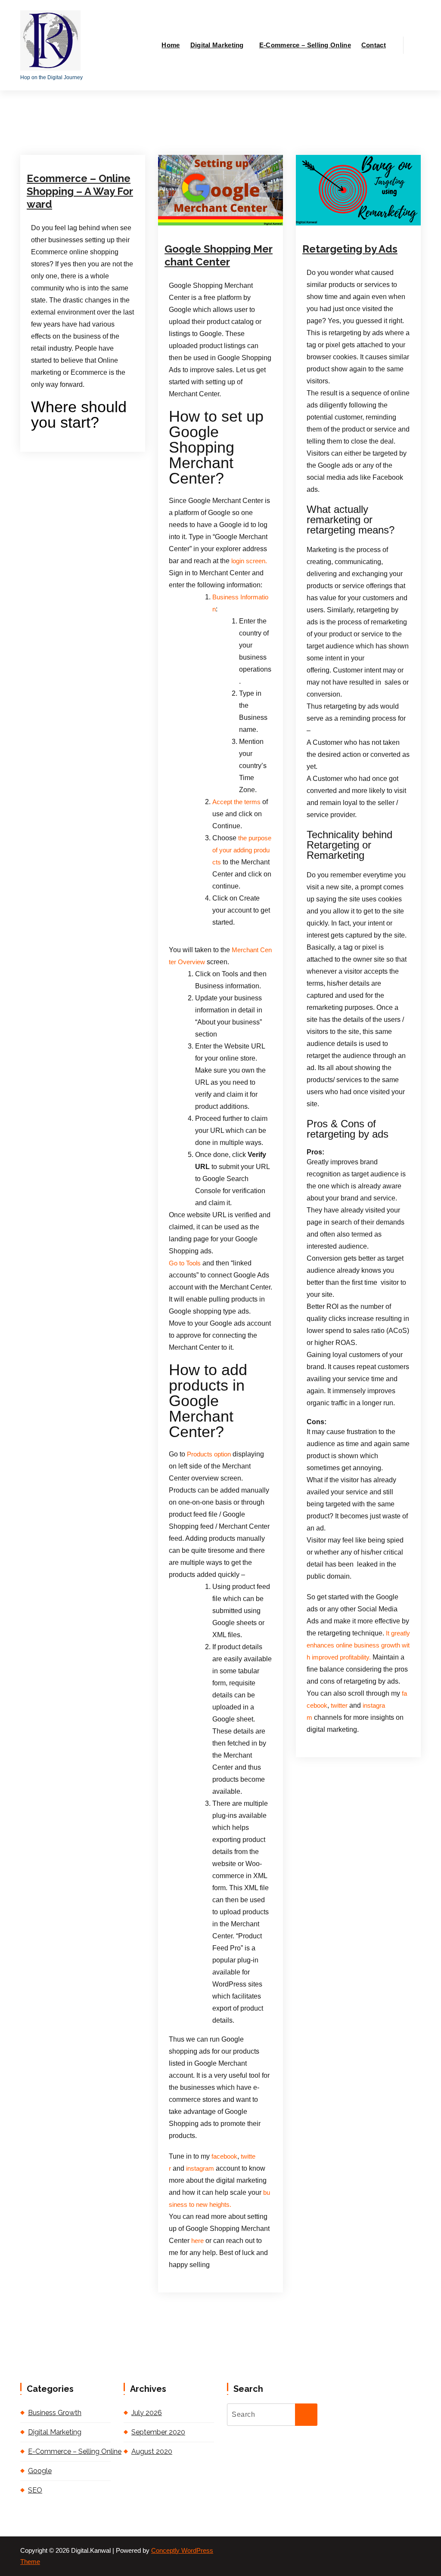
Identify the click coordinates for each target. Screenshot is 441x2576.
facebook (224, 2156)
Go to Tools (185, 1263)
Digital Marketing (217, 45)
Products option (208, 1454)
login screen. (249, 561)
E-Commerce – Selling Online (305, 45)
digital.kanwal (59, 136)
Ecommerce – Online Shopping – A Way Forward (80, 191)
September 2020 (158, 2432)
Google (234, 219)
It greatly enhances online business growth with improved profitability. (358, 1645)
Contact (374, 45)
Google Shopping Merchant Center (219, 255)
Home (171, 45)
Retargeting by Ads (350, 249)
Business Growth (55, 2413)
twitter (339, 1706)
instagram (200, 2169)
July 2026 (147, 2413)
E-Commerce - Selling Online (78, 148)
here (197, 2241)
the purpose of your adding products (242, 850)
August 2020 (152, 2451)
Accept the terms (236, 802)
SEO (35, 2490)
